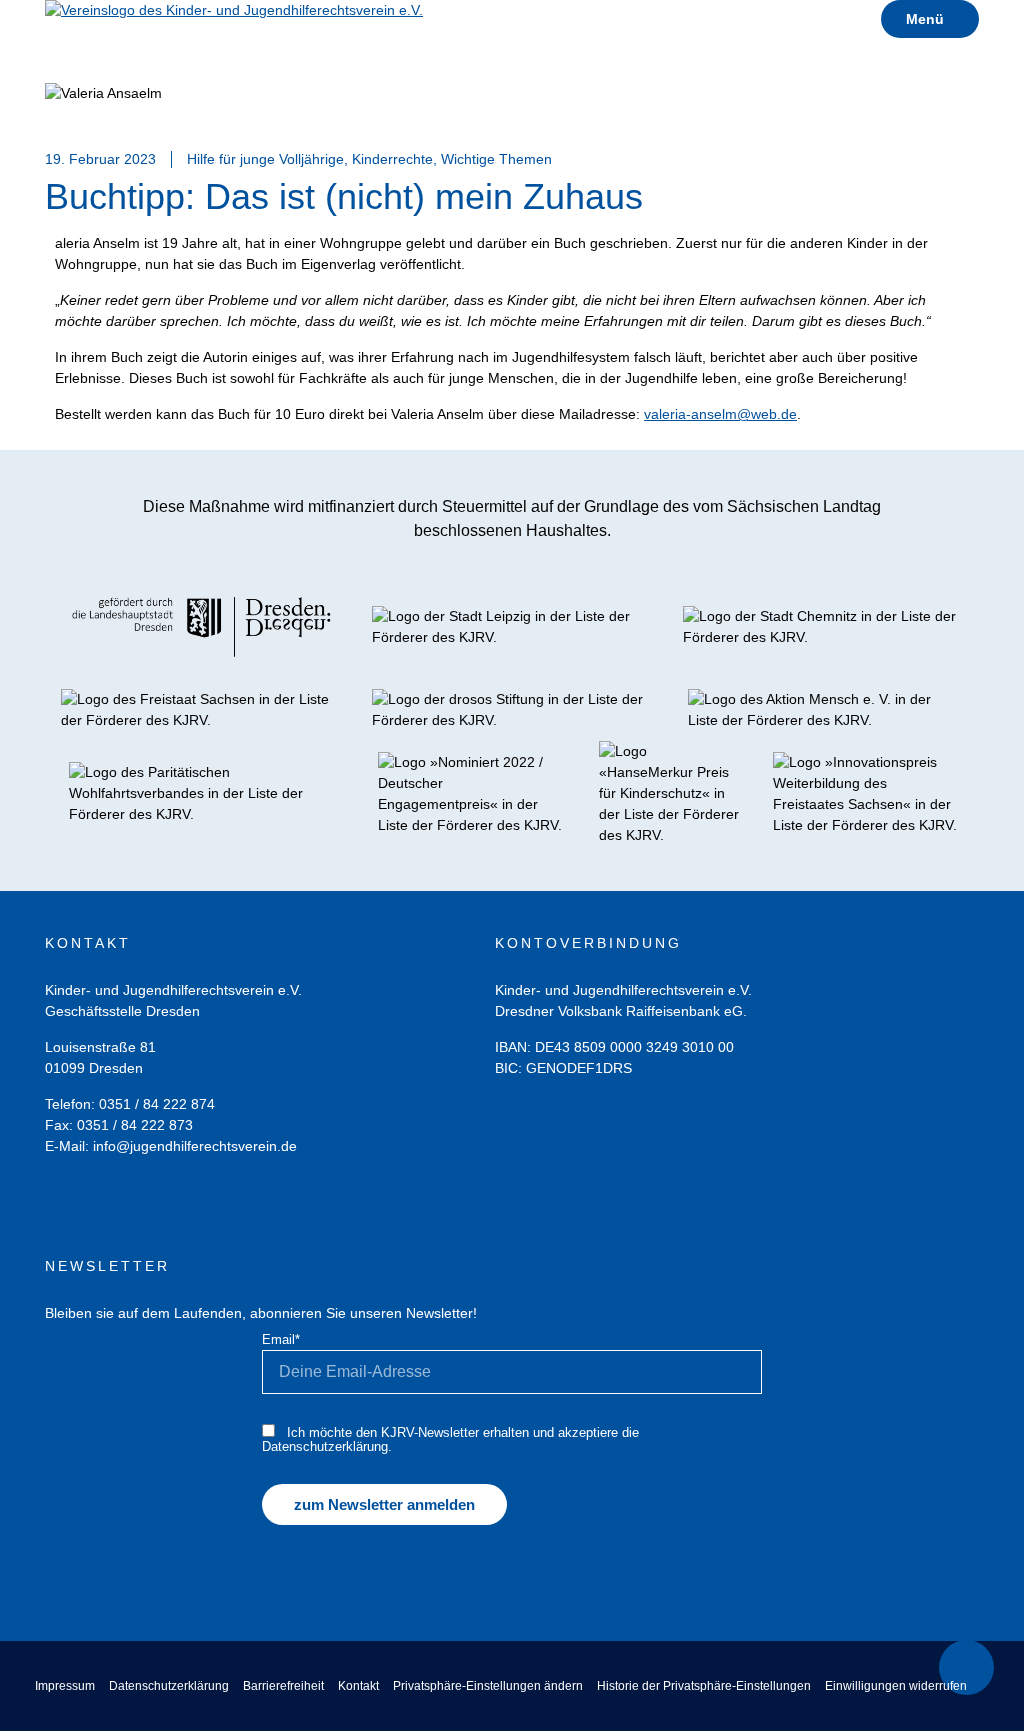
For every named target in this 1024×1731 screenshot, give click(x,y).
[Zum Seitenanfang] (966, 1667)
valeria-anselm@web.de (720, 414)
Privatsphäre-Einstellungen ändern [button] (488, 1686)
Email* (281, 1340)
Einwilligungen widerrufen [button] (896, 1686)
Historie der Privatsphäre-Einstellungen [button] (704, 1686)
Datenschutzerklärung (169, 1686)
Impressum (65, 1686)
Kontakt (358, 1686)
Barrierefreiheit (283, 1686)
